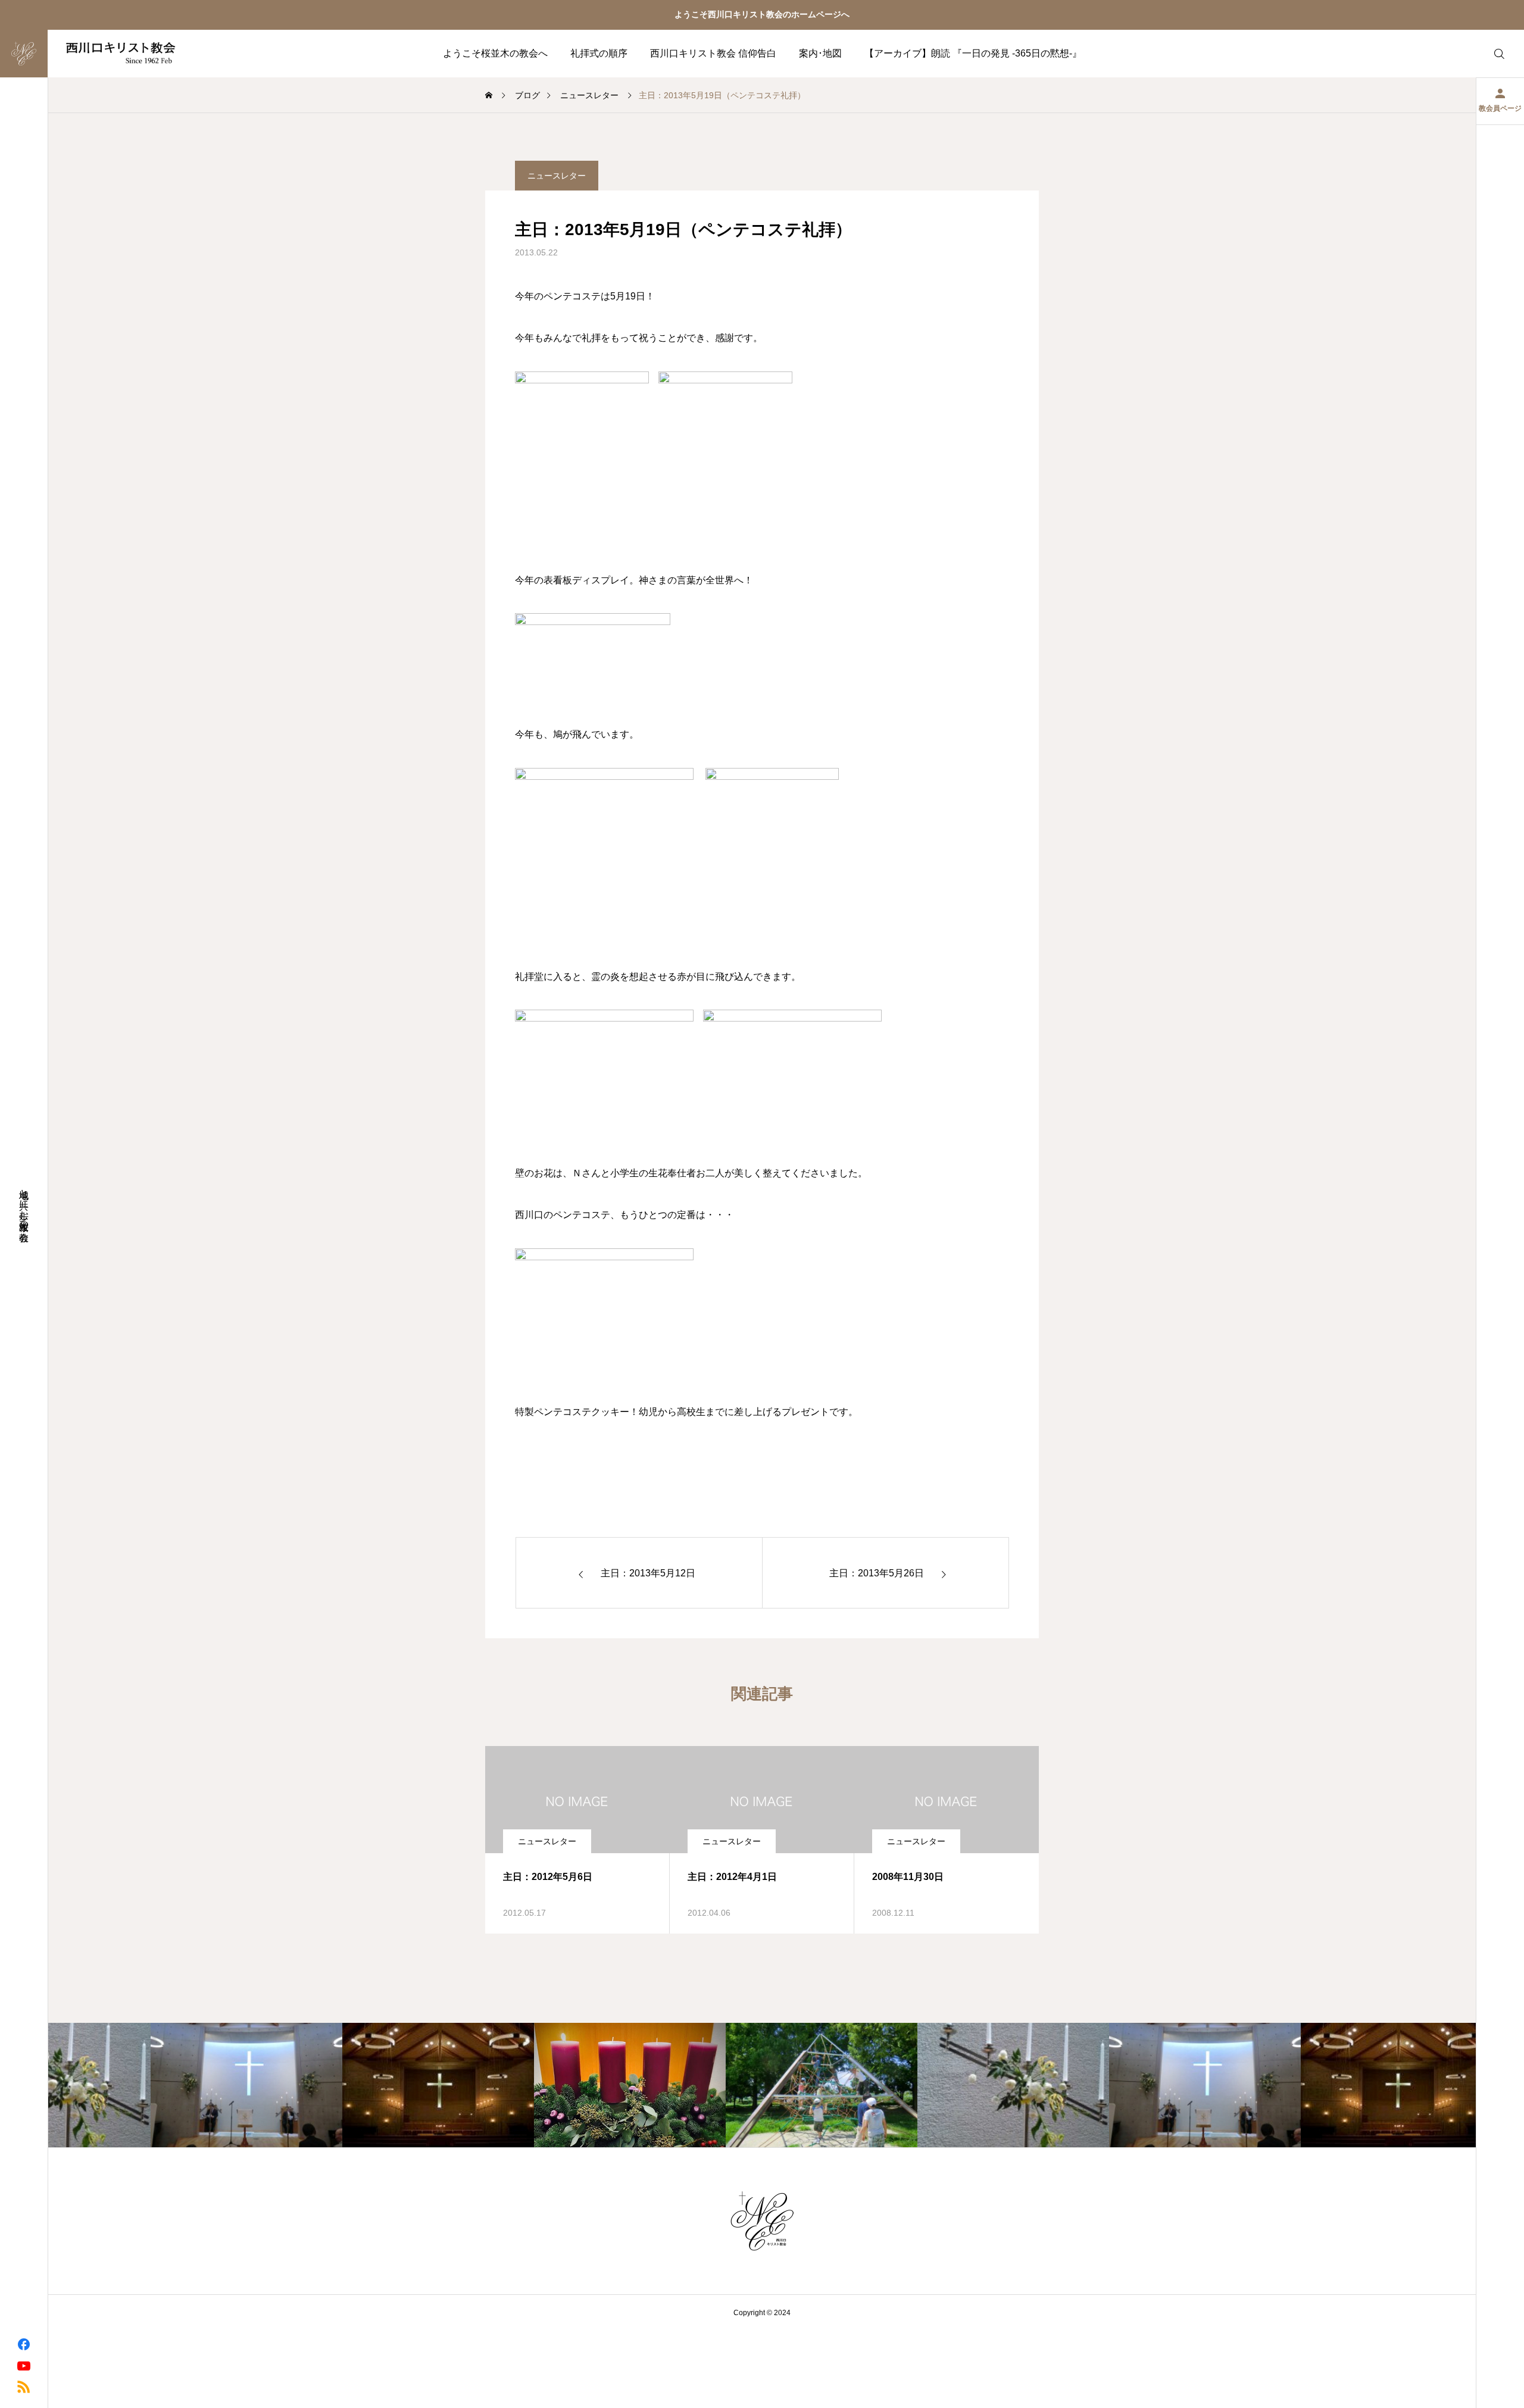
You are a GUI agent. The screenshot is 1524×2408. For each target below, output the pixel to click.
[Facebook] (24, 2344)
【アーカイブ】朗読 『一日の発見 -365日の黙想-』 (973, 53)
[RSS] (24, 2386)
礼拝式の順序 (599, 53)
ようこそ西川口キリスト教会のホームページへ (762, 14)
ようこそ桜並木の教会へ (495, 53)
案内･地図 (820, 53)
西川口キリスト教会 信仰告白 (713, 53)
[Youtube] (24, 2365)
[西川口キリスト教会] (97, 54)
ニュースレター (557, 176)
